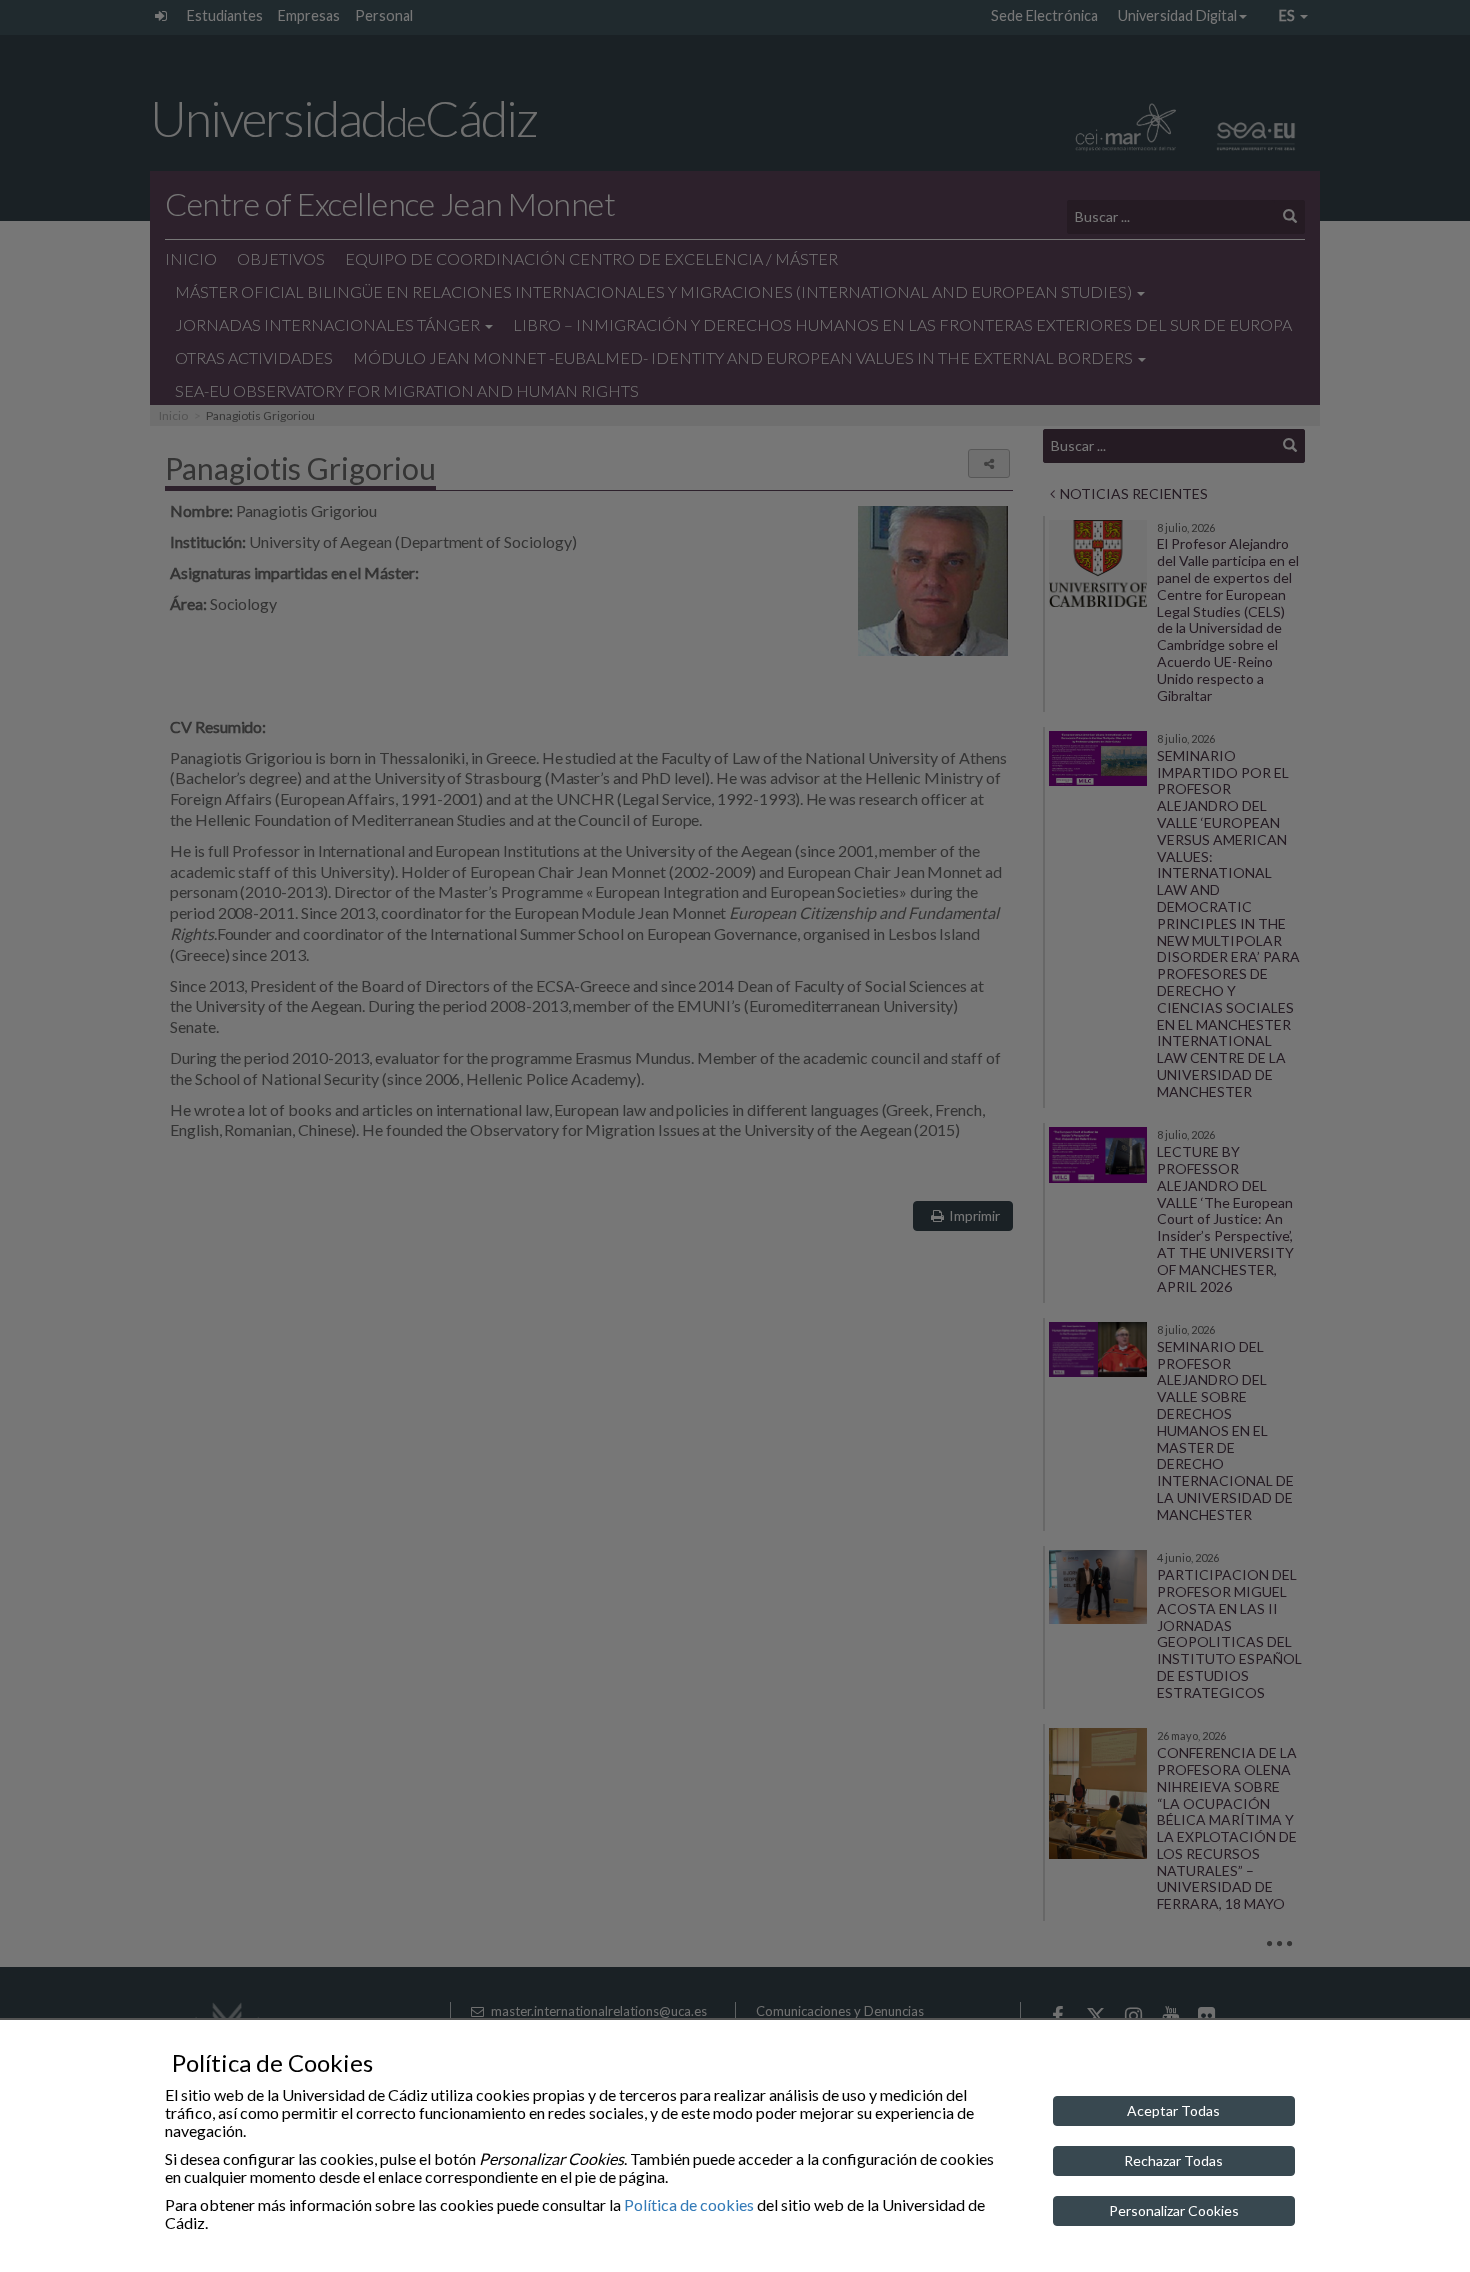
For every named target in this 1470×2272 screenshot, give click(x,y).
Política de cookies (689, 2204)
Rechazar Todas (1173, 2160)
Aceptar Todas (1173, 2110)
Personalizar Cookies (1174, 2210)
